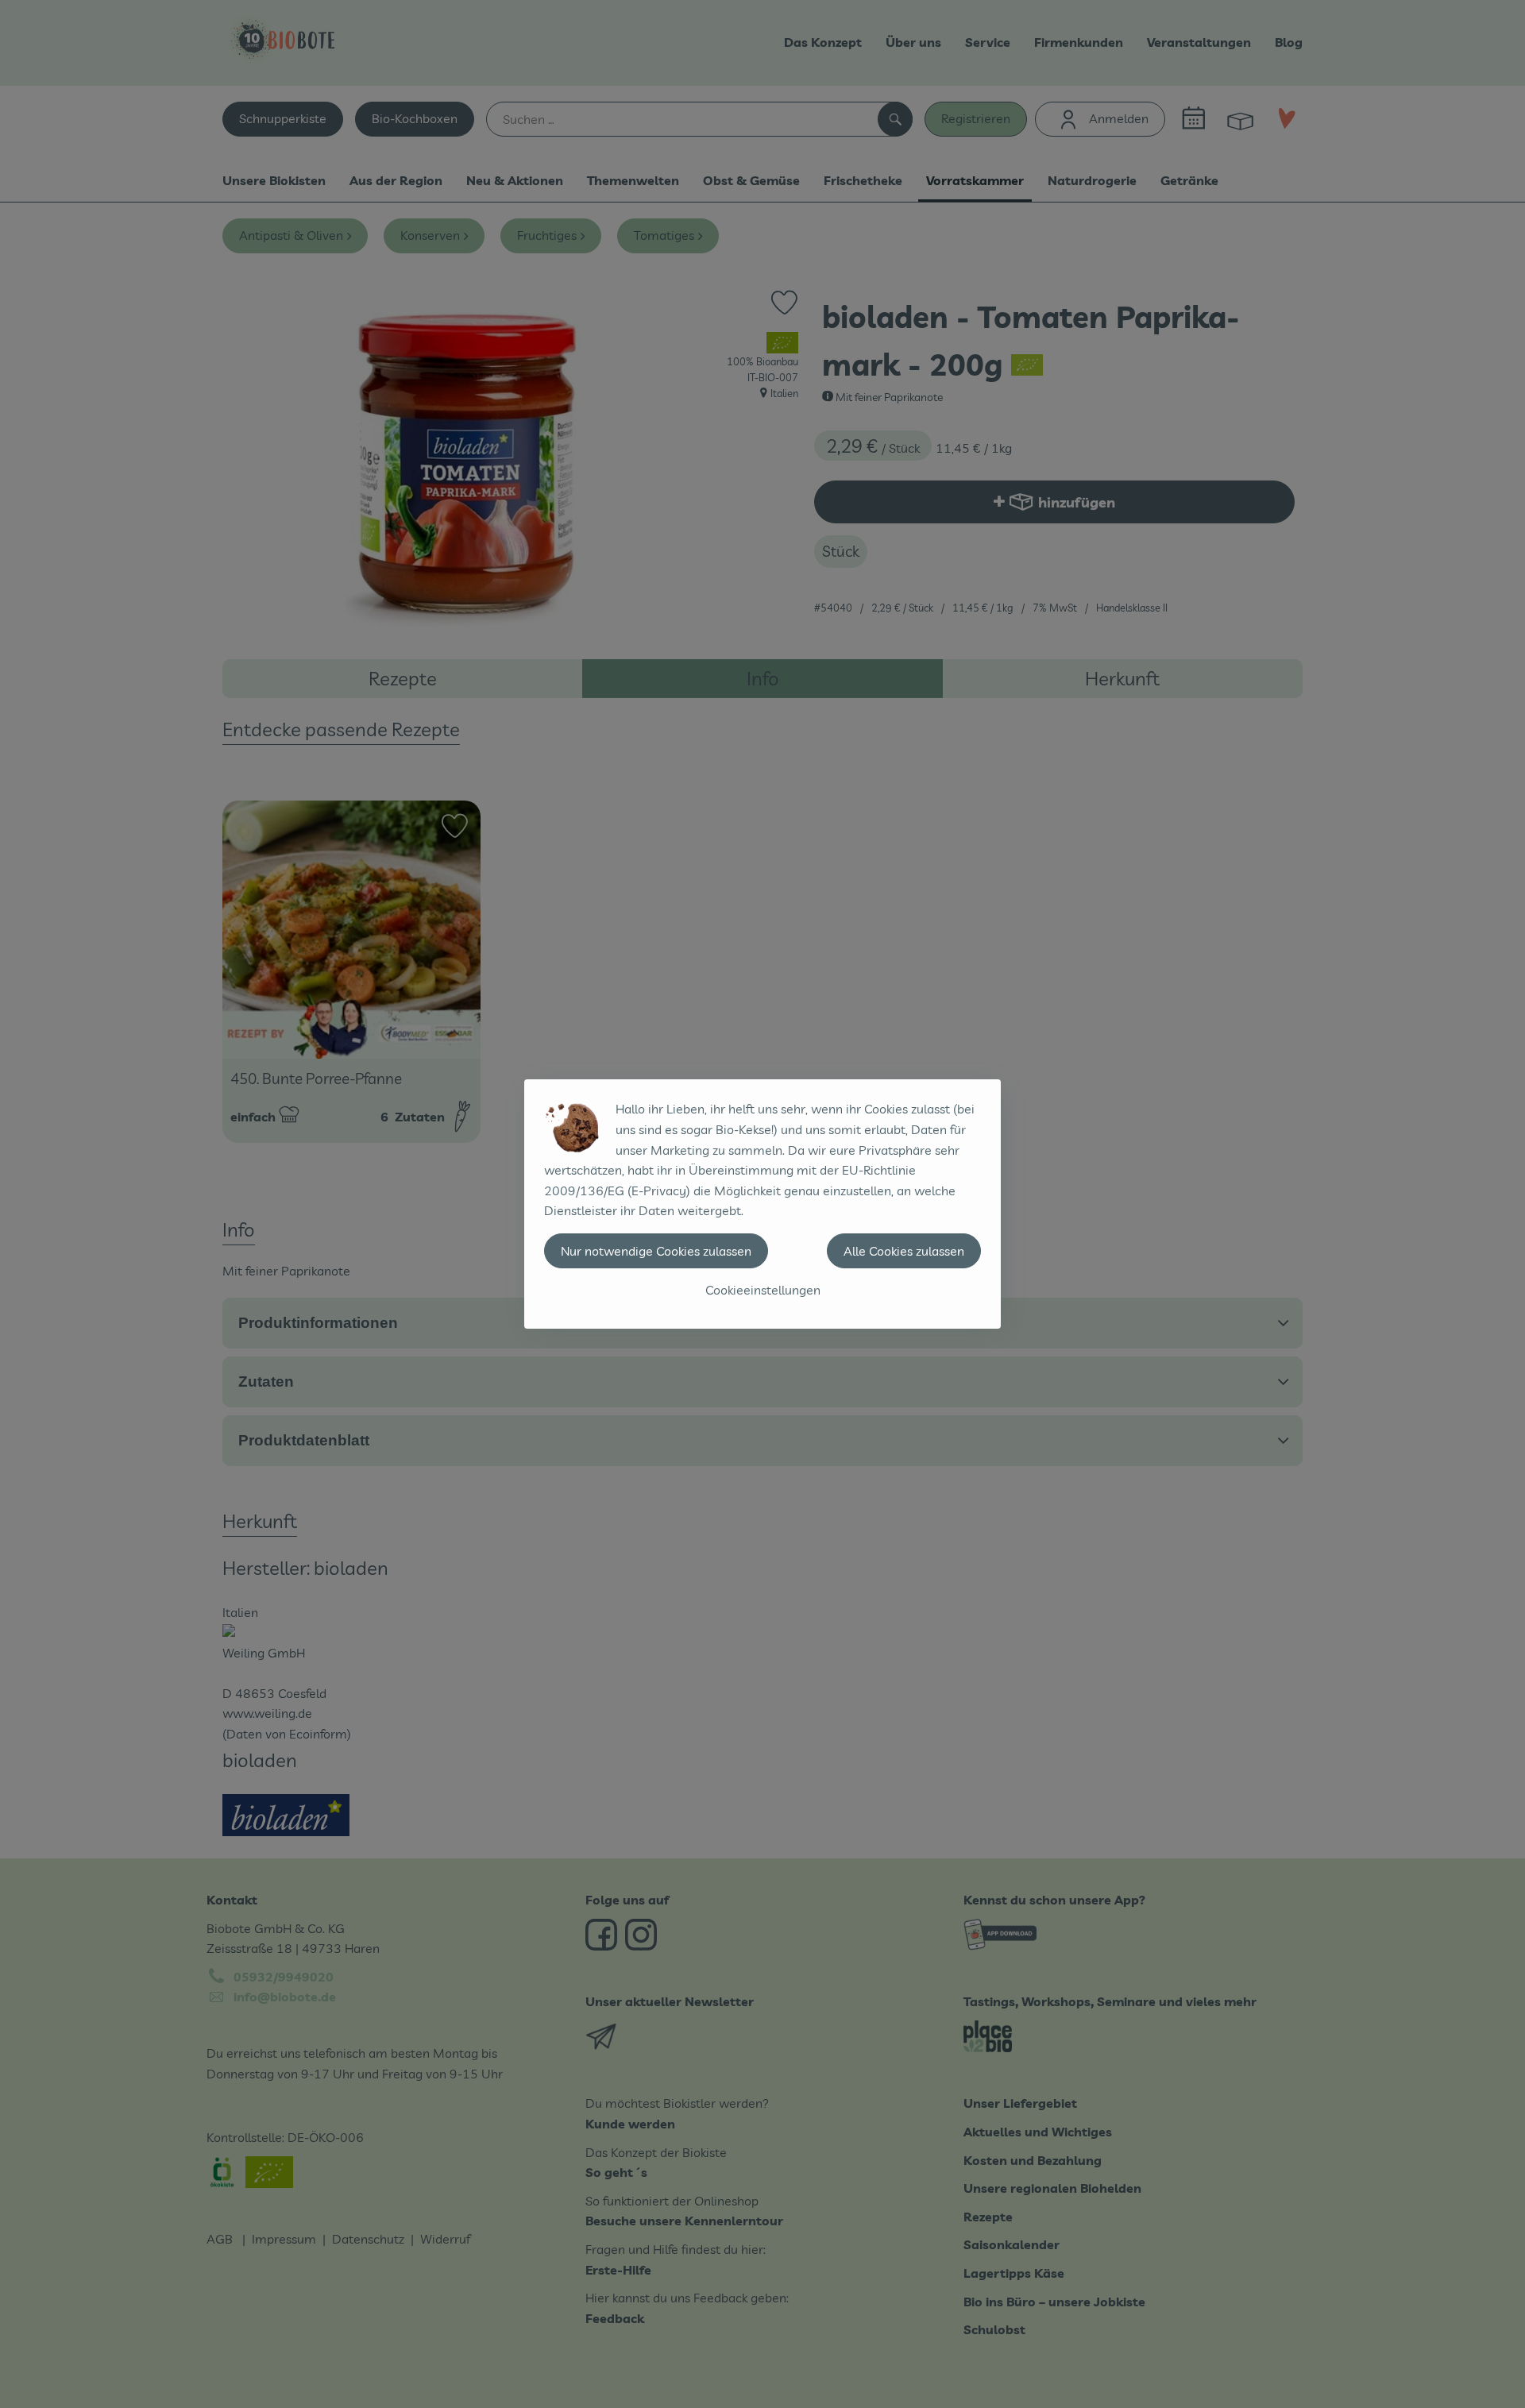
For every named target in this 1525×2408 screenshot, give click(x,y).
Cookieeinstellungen (763, 1290)
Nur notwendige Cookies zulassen (656, 1251)
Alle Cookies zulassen (904, 1251)
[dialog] (762, 1204)
